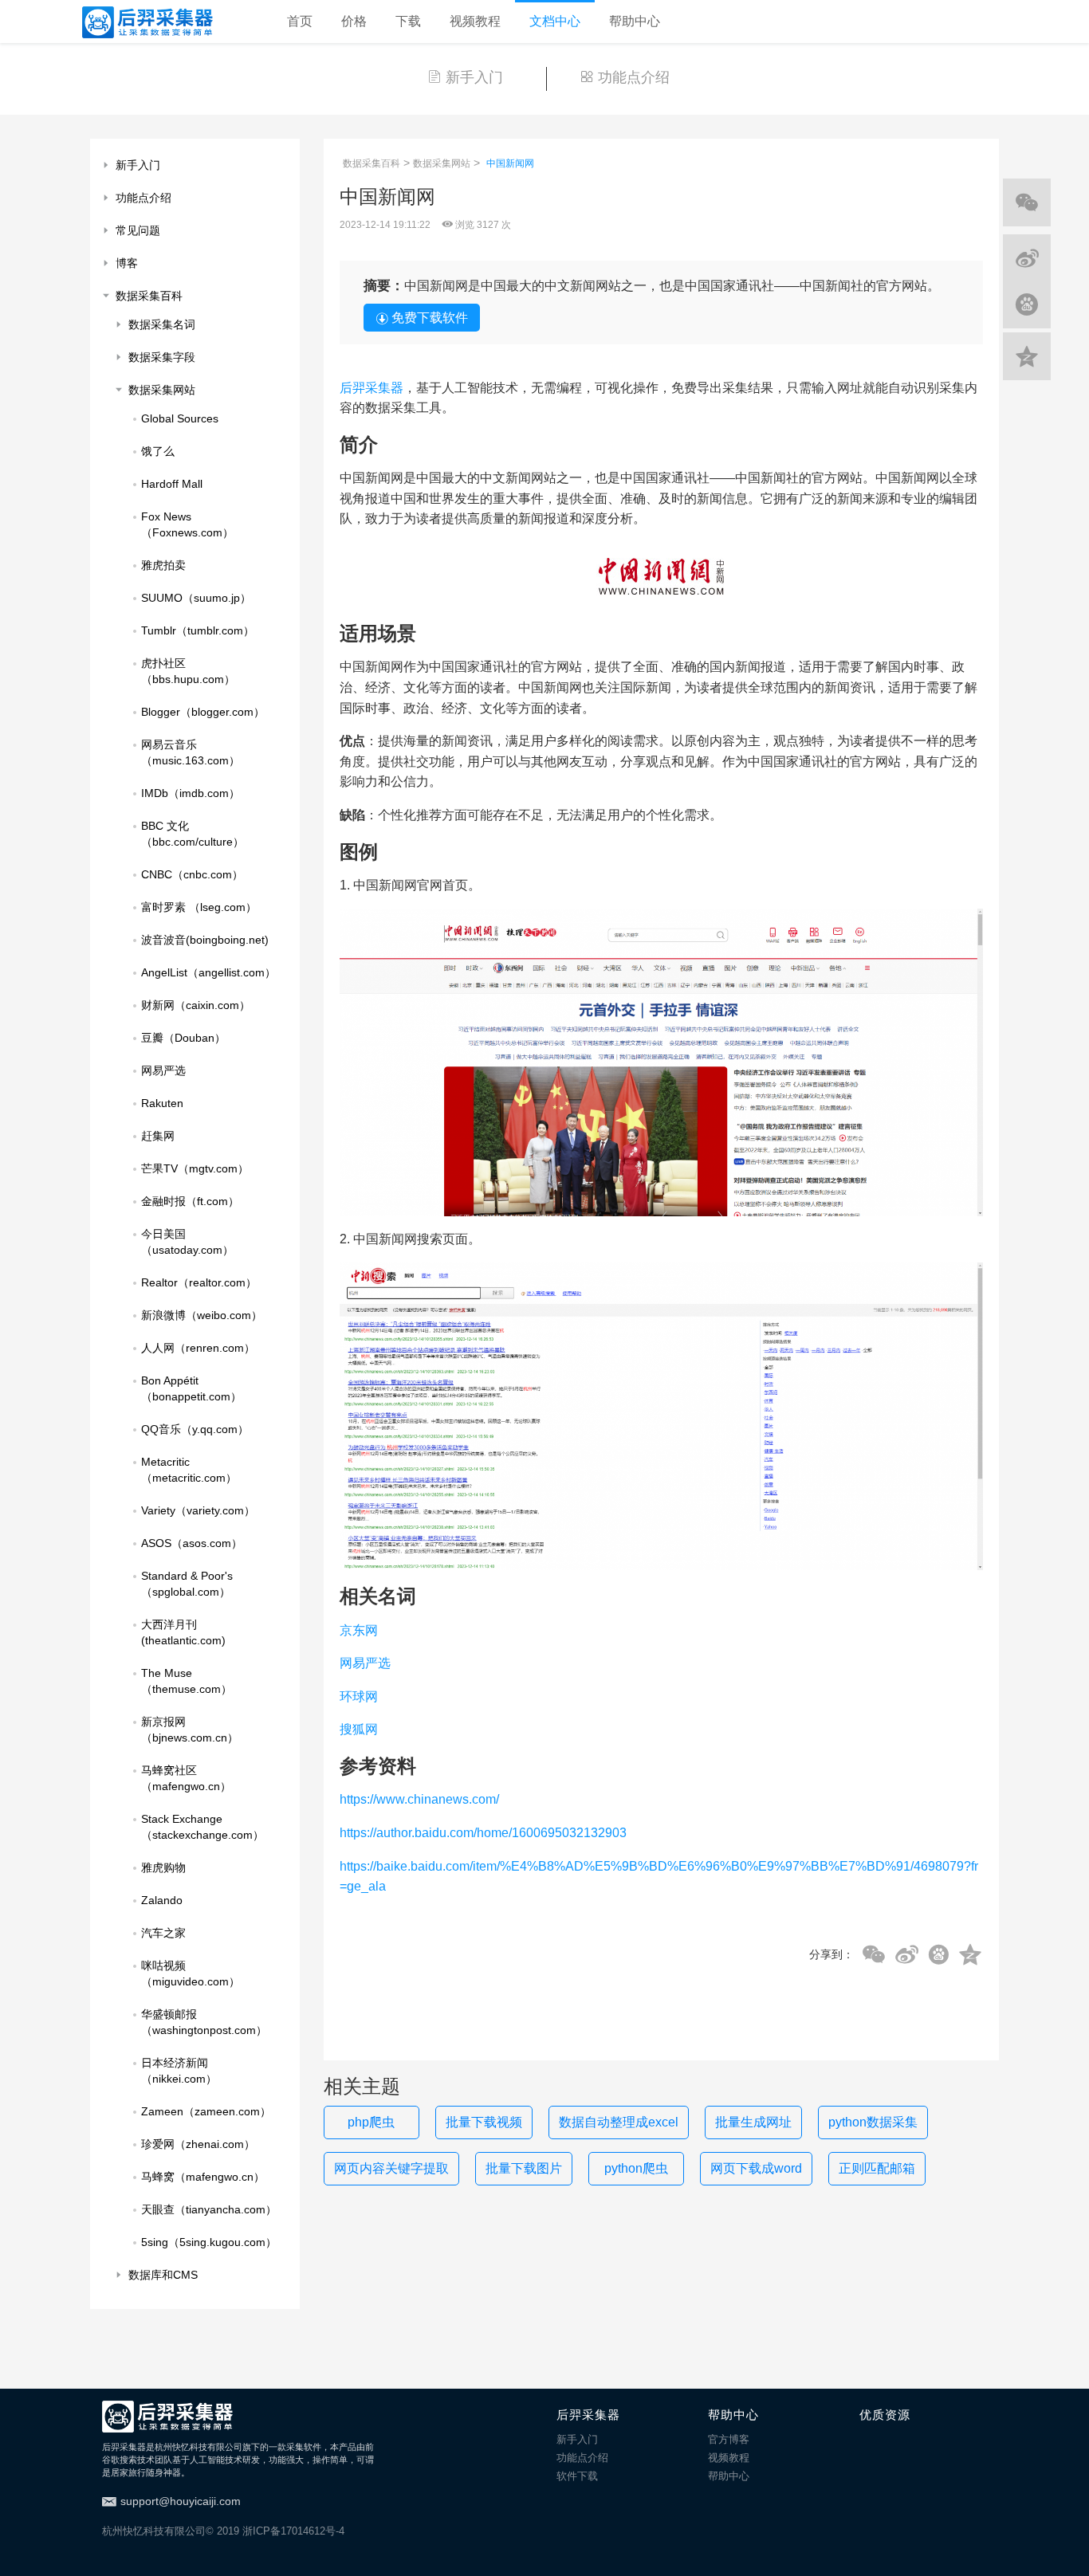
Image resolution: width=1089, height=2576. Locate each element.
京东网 (359, 1630)
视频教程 (475, 21)
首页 (300, 21)
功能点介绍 (634, 77)
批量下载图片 (524, 2168)
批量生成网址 (753, 2122)
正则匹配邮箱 (877, 2168)
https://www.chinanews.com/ (419, 1799)
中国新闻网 (510, 163)
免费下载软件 (430, 318)
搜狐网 (359, 1729)
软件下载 (577, 2476)
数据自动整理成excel (619, 2122)
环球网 (359, 1696)
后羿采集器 (372, 388)
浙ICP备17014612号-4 (293, 2531)
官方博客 (729, 2439)
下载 (408, 21)
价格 (354, 21)
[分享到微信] (874, 1955)
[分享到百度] (939, 1955)
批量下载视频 (484, 2122)
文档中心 (555, 21)
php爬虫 (371, 2122)
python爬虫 (636, 2168)
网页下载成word (756, 2168)
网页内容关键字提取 (391, 2168)
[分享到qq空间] (970, 1955)
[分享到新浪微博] (907, 1955)
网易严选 (365, 1663)
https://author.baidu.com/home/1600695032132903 (483, 1833)
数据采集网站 (442, 163)
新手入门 (474, 77)
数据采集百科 (372, 163)
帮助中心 (635, 21)
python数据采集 (873, 2122)
